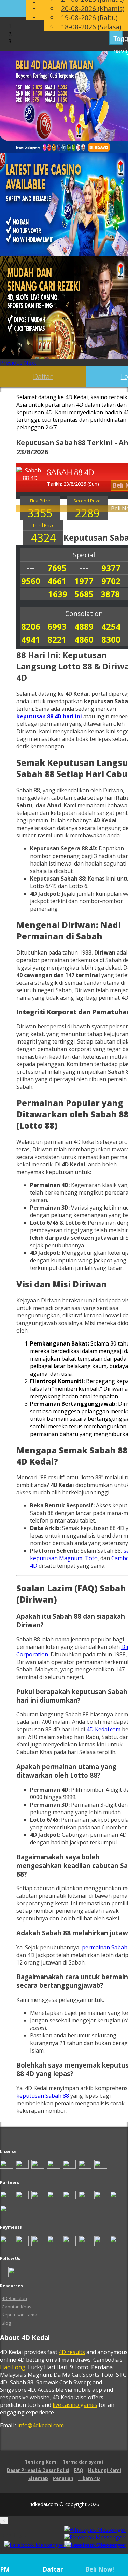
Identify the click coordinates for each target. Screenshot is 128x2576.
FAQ (79, 2470)
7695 (57, 568)
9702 (111, 581)
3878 (110, 594)
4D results (72, 2352)
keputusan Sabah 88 (43, 2096)
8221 (57, 639)
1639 (58, 594)
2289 (87, 513)
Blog (6, 2323)
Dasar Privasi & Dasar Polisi (38, 2470)
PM (5, 2569)
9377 (111, 568)
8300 (111, 639)
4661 (57, 581)
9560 (31, 581)
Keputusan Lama (19, 2315)
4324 (43, 538)
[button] (12, 363)
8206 (31, 626)
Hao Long (13, 2367)
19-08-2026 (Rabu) (89, 18)
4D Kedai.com (103, 1729)
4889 (84, 626)
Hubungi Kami (105, 2470)
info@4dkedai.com (41, 2425)
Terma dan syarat (83, 2462)
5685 (84, 594)
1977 (84, 581)
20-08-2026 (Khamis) (93, 8)
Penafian (63, 2478)
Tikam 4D (89, 2478)
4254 (111, 626)
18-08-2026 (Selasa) (91, 27)
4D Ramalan (14, 2298)
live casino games (75, 2405)
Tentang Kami (41, 2462)
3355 (40, 513)
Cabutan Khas (17, 2307)
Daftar (43, 376)
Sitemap (38, 2478)
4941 (31, 639)
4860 (84, 639)
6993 (57, 626)
